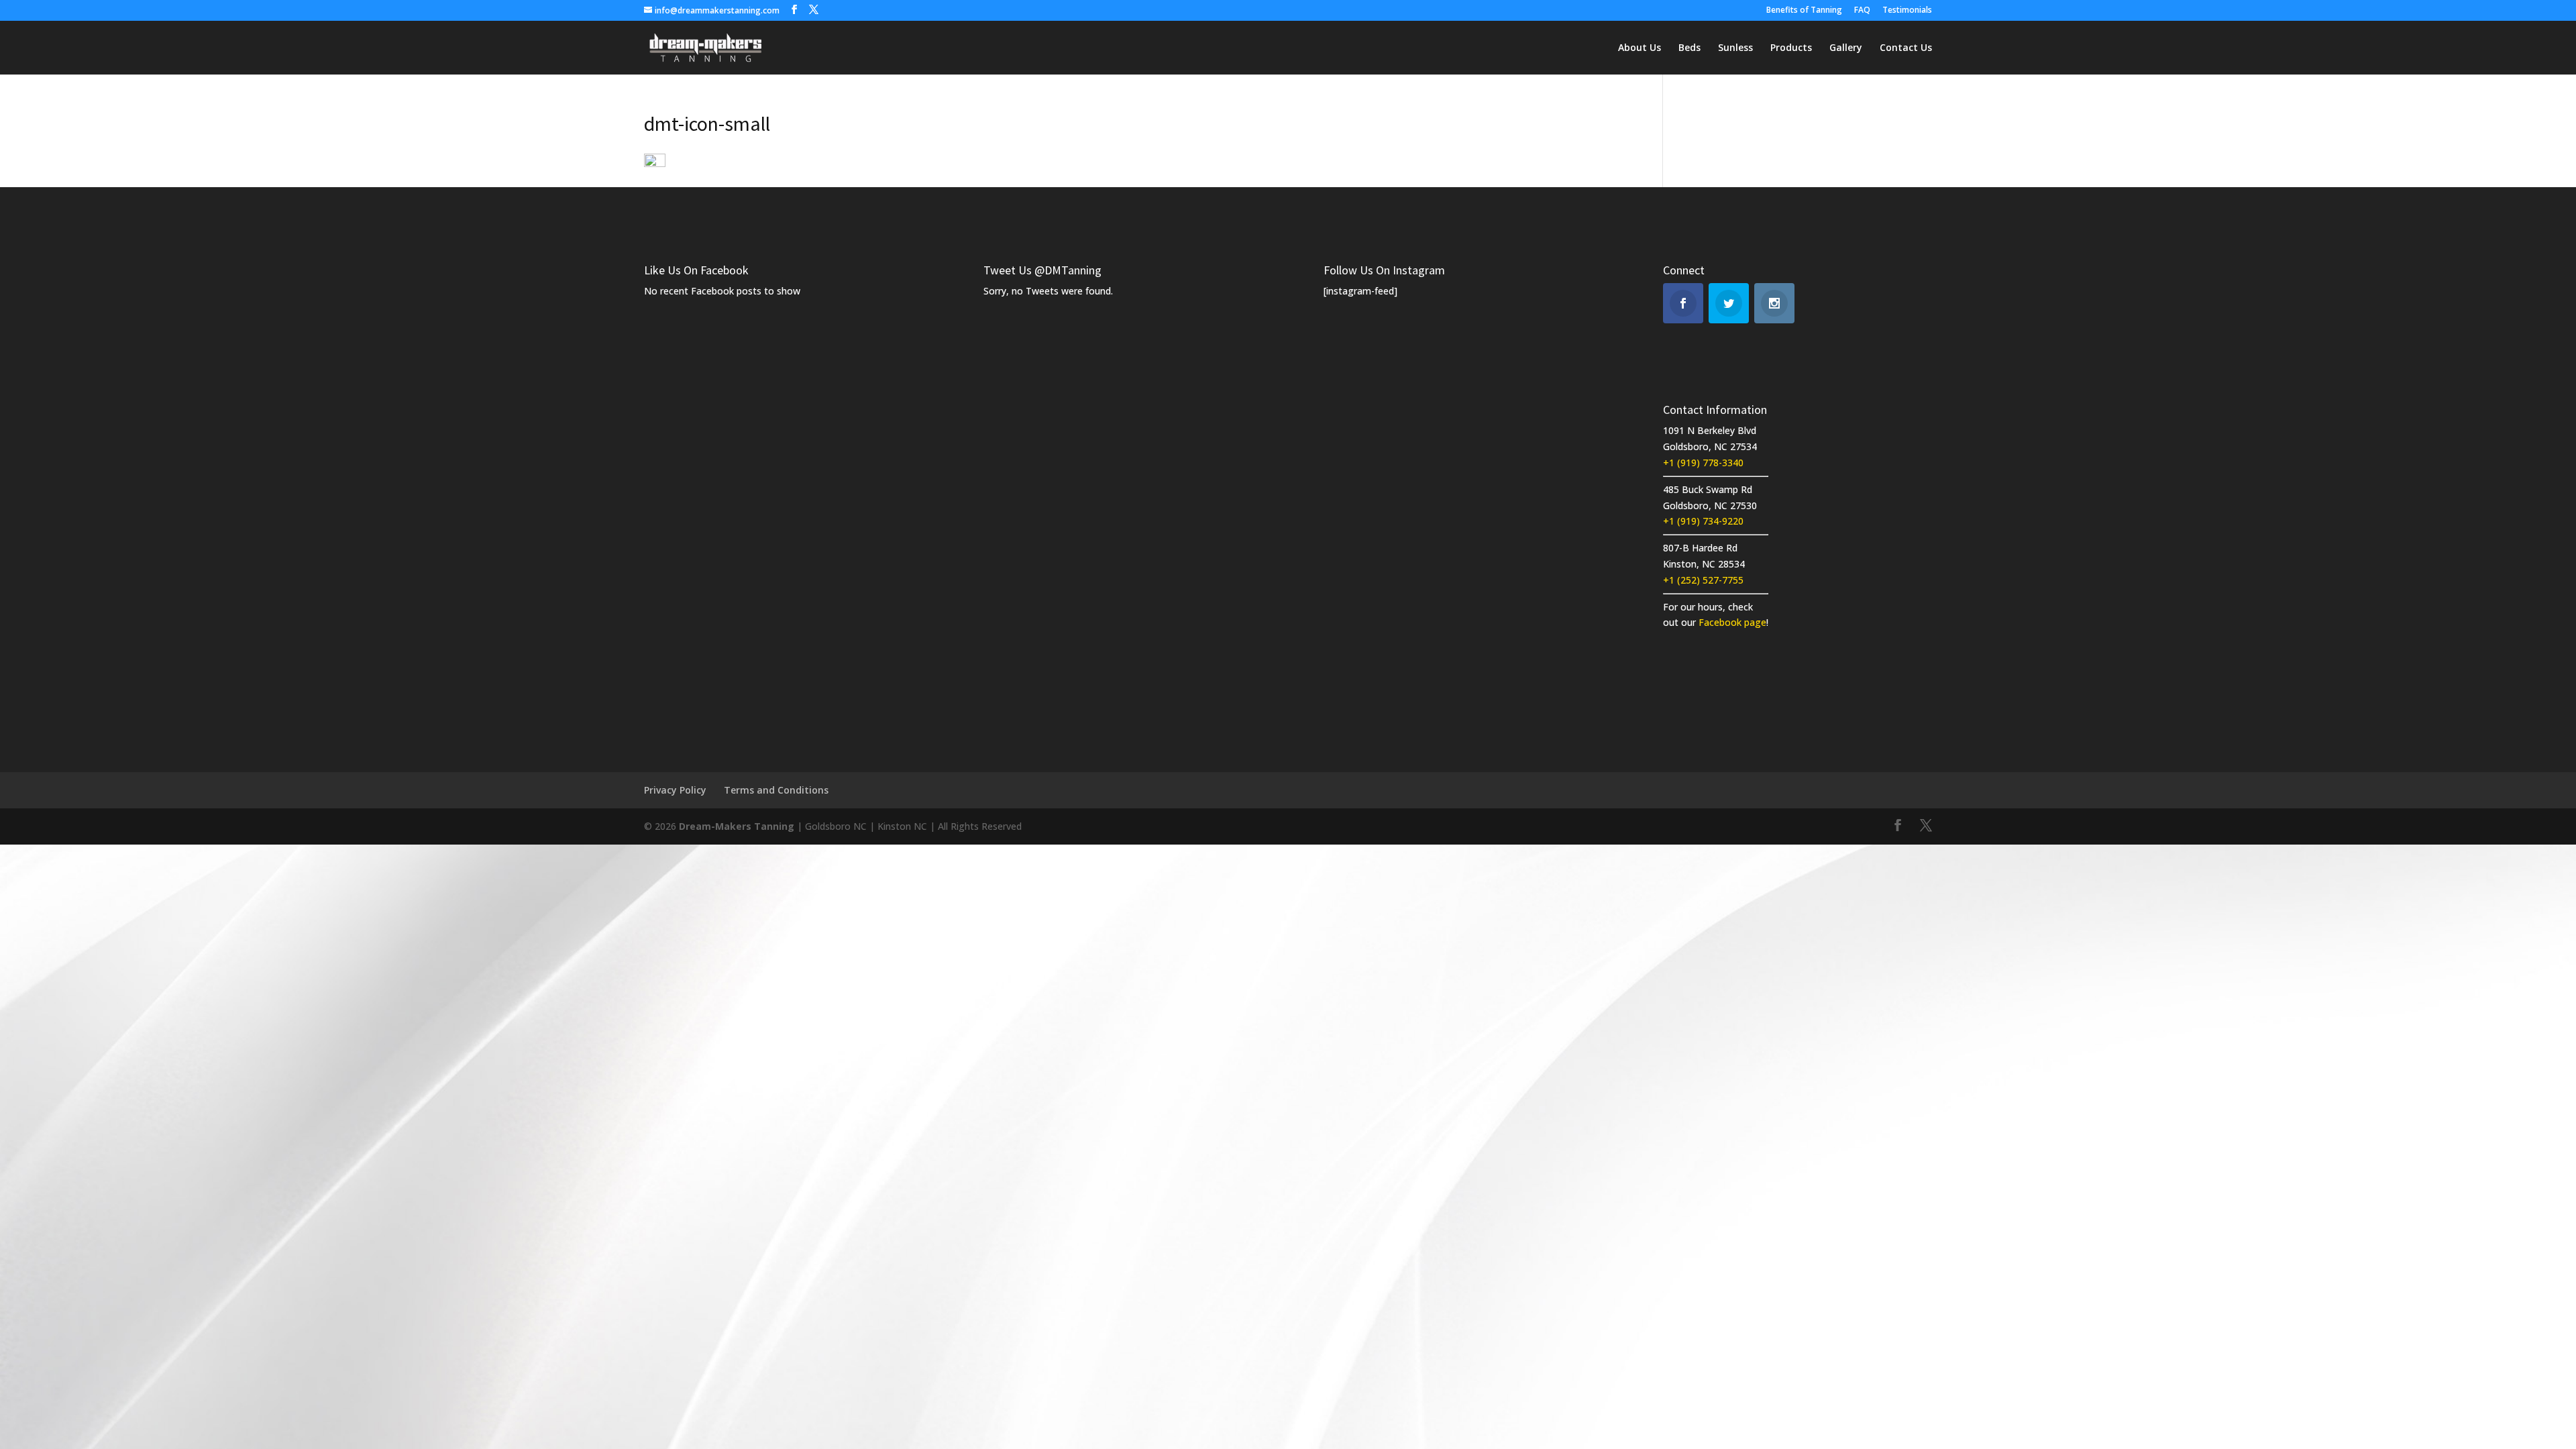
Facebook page (1732, 622)
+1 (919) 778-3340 (1703, 463)
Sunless (1735, 48)
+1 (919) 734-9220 (1703, 521)
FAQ (1862, 11)
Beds (1689, 48)
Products (1791, 48)
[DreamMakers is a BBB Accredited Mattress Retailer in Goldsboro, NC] (1819, 427)
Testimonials (1907, 11)
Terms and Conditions (776, 790)
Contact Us (1906, 48)
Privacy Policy (675, 790)
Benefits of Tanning (1804, 11)
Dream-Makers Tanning (737, 826)
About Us (1640, 48)
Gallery (1846, 48)
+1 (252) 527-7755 (1703, 580)
